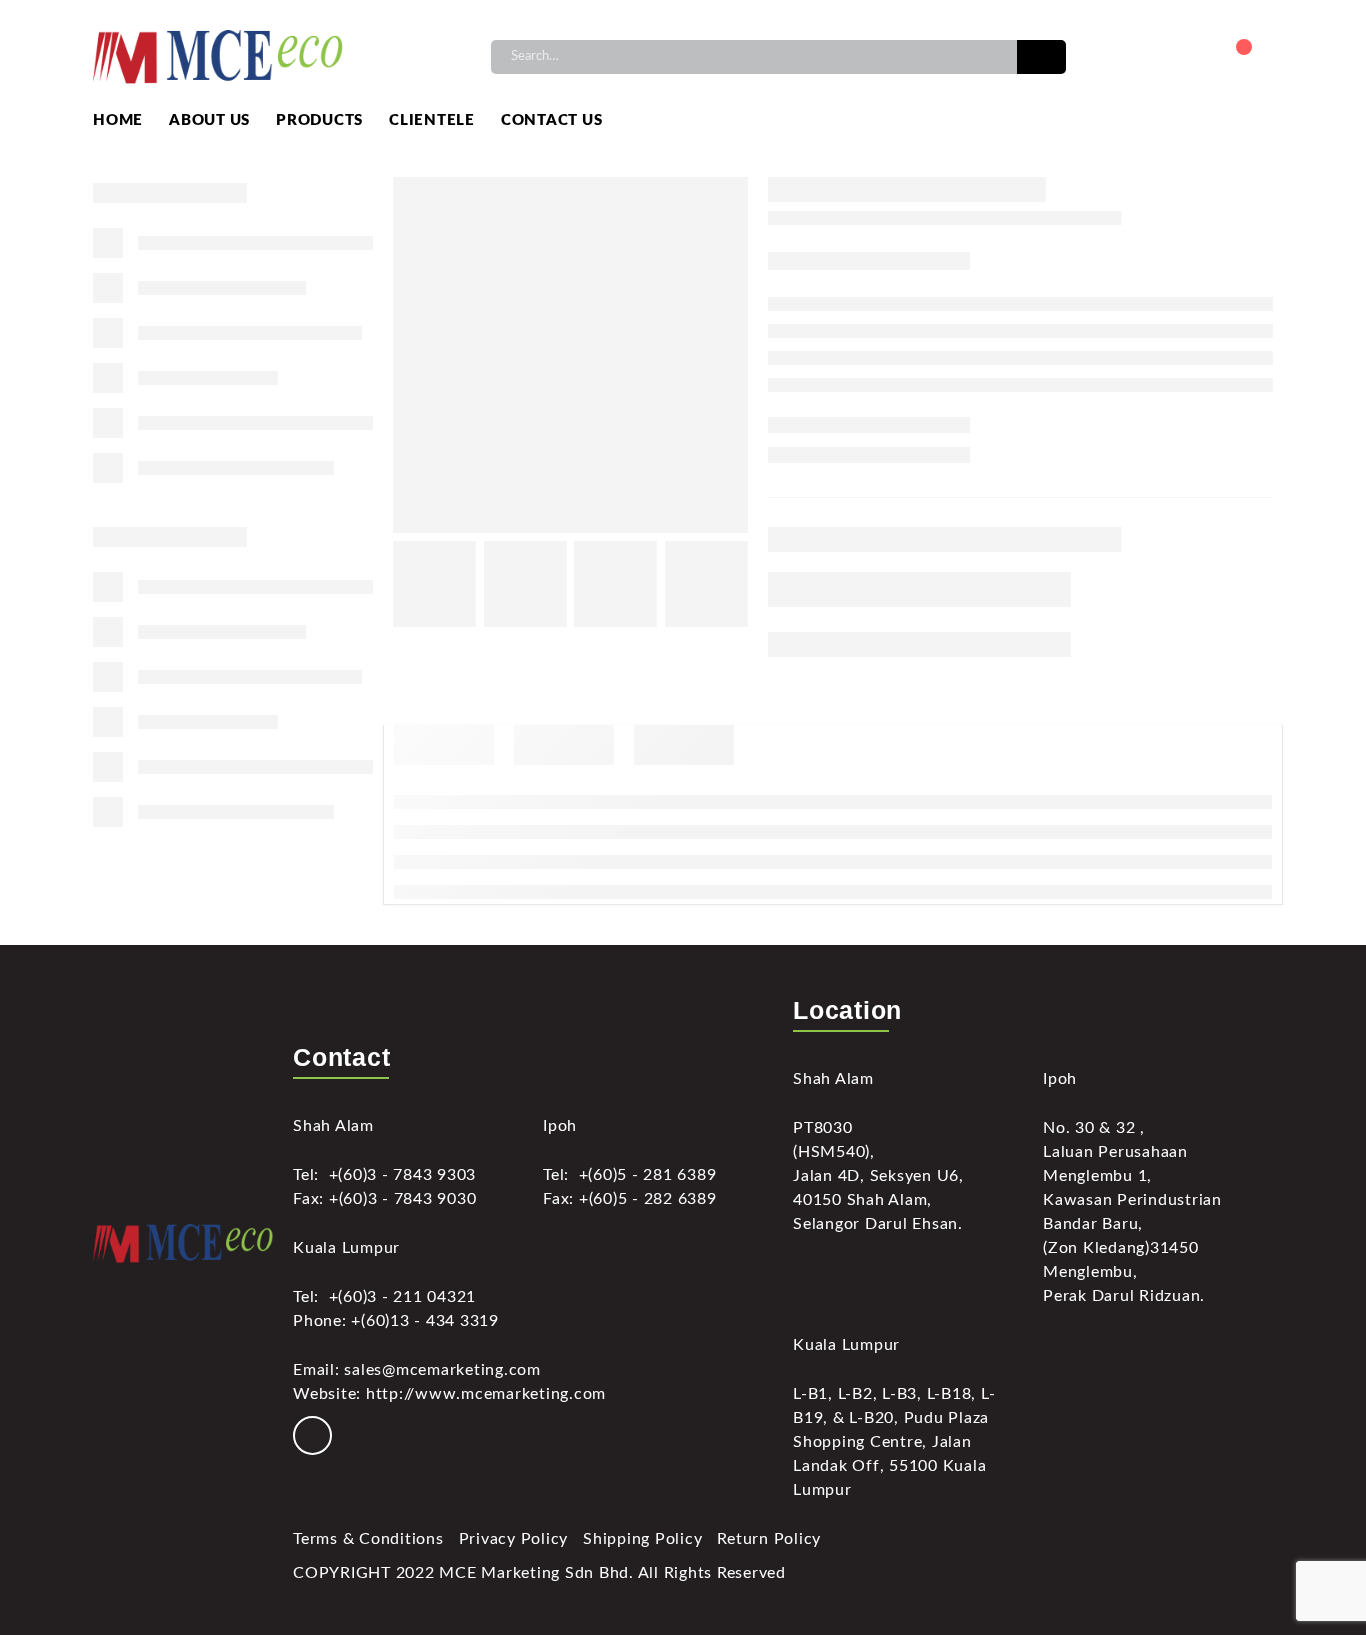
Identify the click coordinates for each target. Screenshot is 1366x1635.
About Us (209, 120)
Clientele (432, 120)
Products (319, 120)
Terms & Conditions (368, 1539)
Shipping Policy (642, 1539)
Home (118, 120)
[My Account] (1186, 57)
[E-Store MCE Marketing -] (218, 57)
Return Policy (769, 1539)
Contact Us (552, 120)
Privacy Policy (514, 1539)
